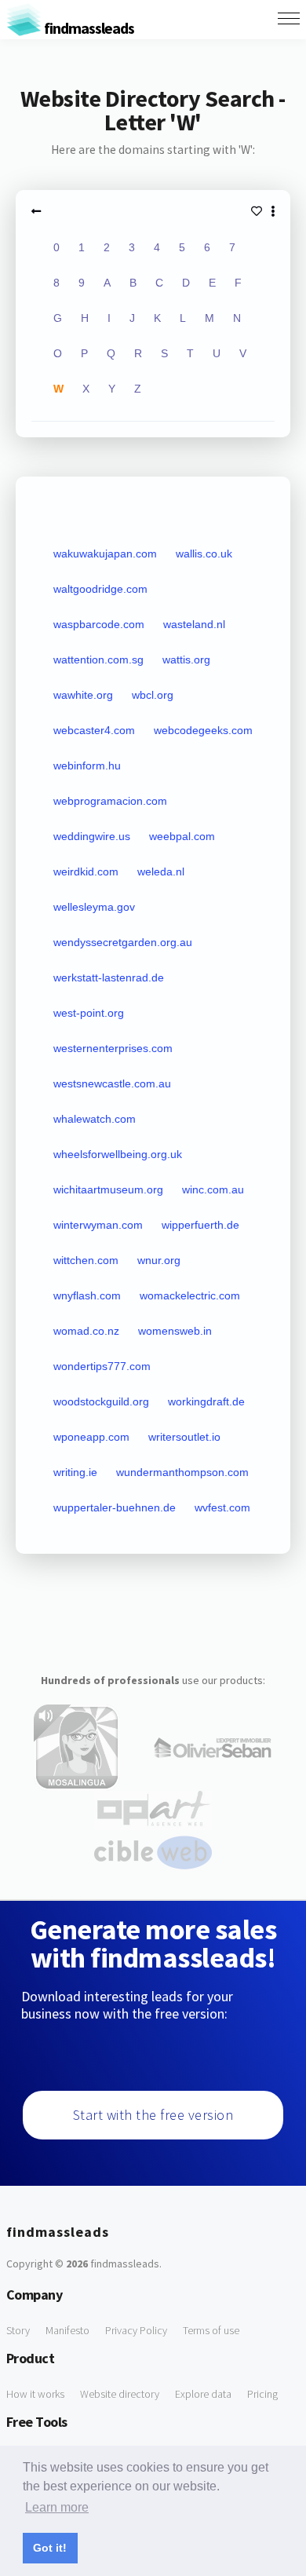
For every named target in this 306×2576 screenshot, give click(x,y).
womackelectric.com (190, 1295)
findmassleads (88, 28)
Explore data (203, 2394)
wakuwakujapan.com (105, 554)
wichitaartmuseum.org (108, 1189)
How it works (35, 2394)
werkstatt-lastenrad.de (109, 977)
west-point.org (89, 1013)
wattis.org (186, 660)
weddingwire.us (92, 836)
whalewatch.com (95, 1119)
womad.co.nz (86, 1331)
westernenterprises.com (113, 1048)
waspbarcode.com (99, 624)
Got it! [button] (50, 2548)
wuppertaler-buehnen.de (115, 1507)
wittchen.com (86, 1260)
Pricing (262, 2394)
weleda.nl (161, 871)
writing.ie (75, 1472)
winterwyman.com (98, 1225)
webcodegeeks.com (203, 730)
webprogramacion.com (110, 801)
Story (18, 2330)
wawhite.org (83, 695)
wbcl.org (153, 695)
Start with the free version (153, 2115)
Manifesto (67, 2330)
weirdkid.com (86, 871)
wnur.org (159, 1260)
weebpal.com (182, 836)
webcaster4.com (94, 730)
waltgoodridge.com (100, 589)
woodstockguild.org (101, 1401)
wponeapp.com (91, 1437)
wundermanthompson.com (182, 1472)
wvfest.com (222, 1507)
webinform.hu (87, 765)
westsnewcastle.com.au (112, 1083)
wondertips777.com (102, 1366)
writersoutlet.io (184, 1437)
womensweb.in (175, 1331)
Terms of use (211, 2330)
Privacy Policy (136, 2330)
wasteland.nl (194, 624)
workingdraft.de (206, 1401)
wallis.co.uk (204, 554)
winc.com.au (213, 1189)
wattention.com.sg (98, 660)
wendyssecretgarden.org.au (123, 942)
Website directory (120, 2394)
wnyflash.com (87, 1295)
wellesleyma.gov (94, 907)
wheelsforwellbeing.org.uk (118, 1154)
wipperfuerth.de (200, 1225)
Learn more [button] (57, 2507)
